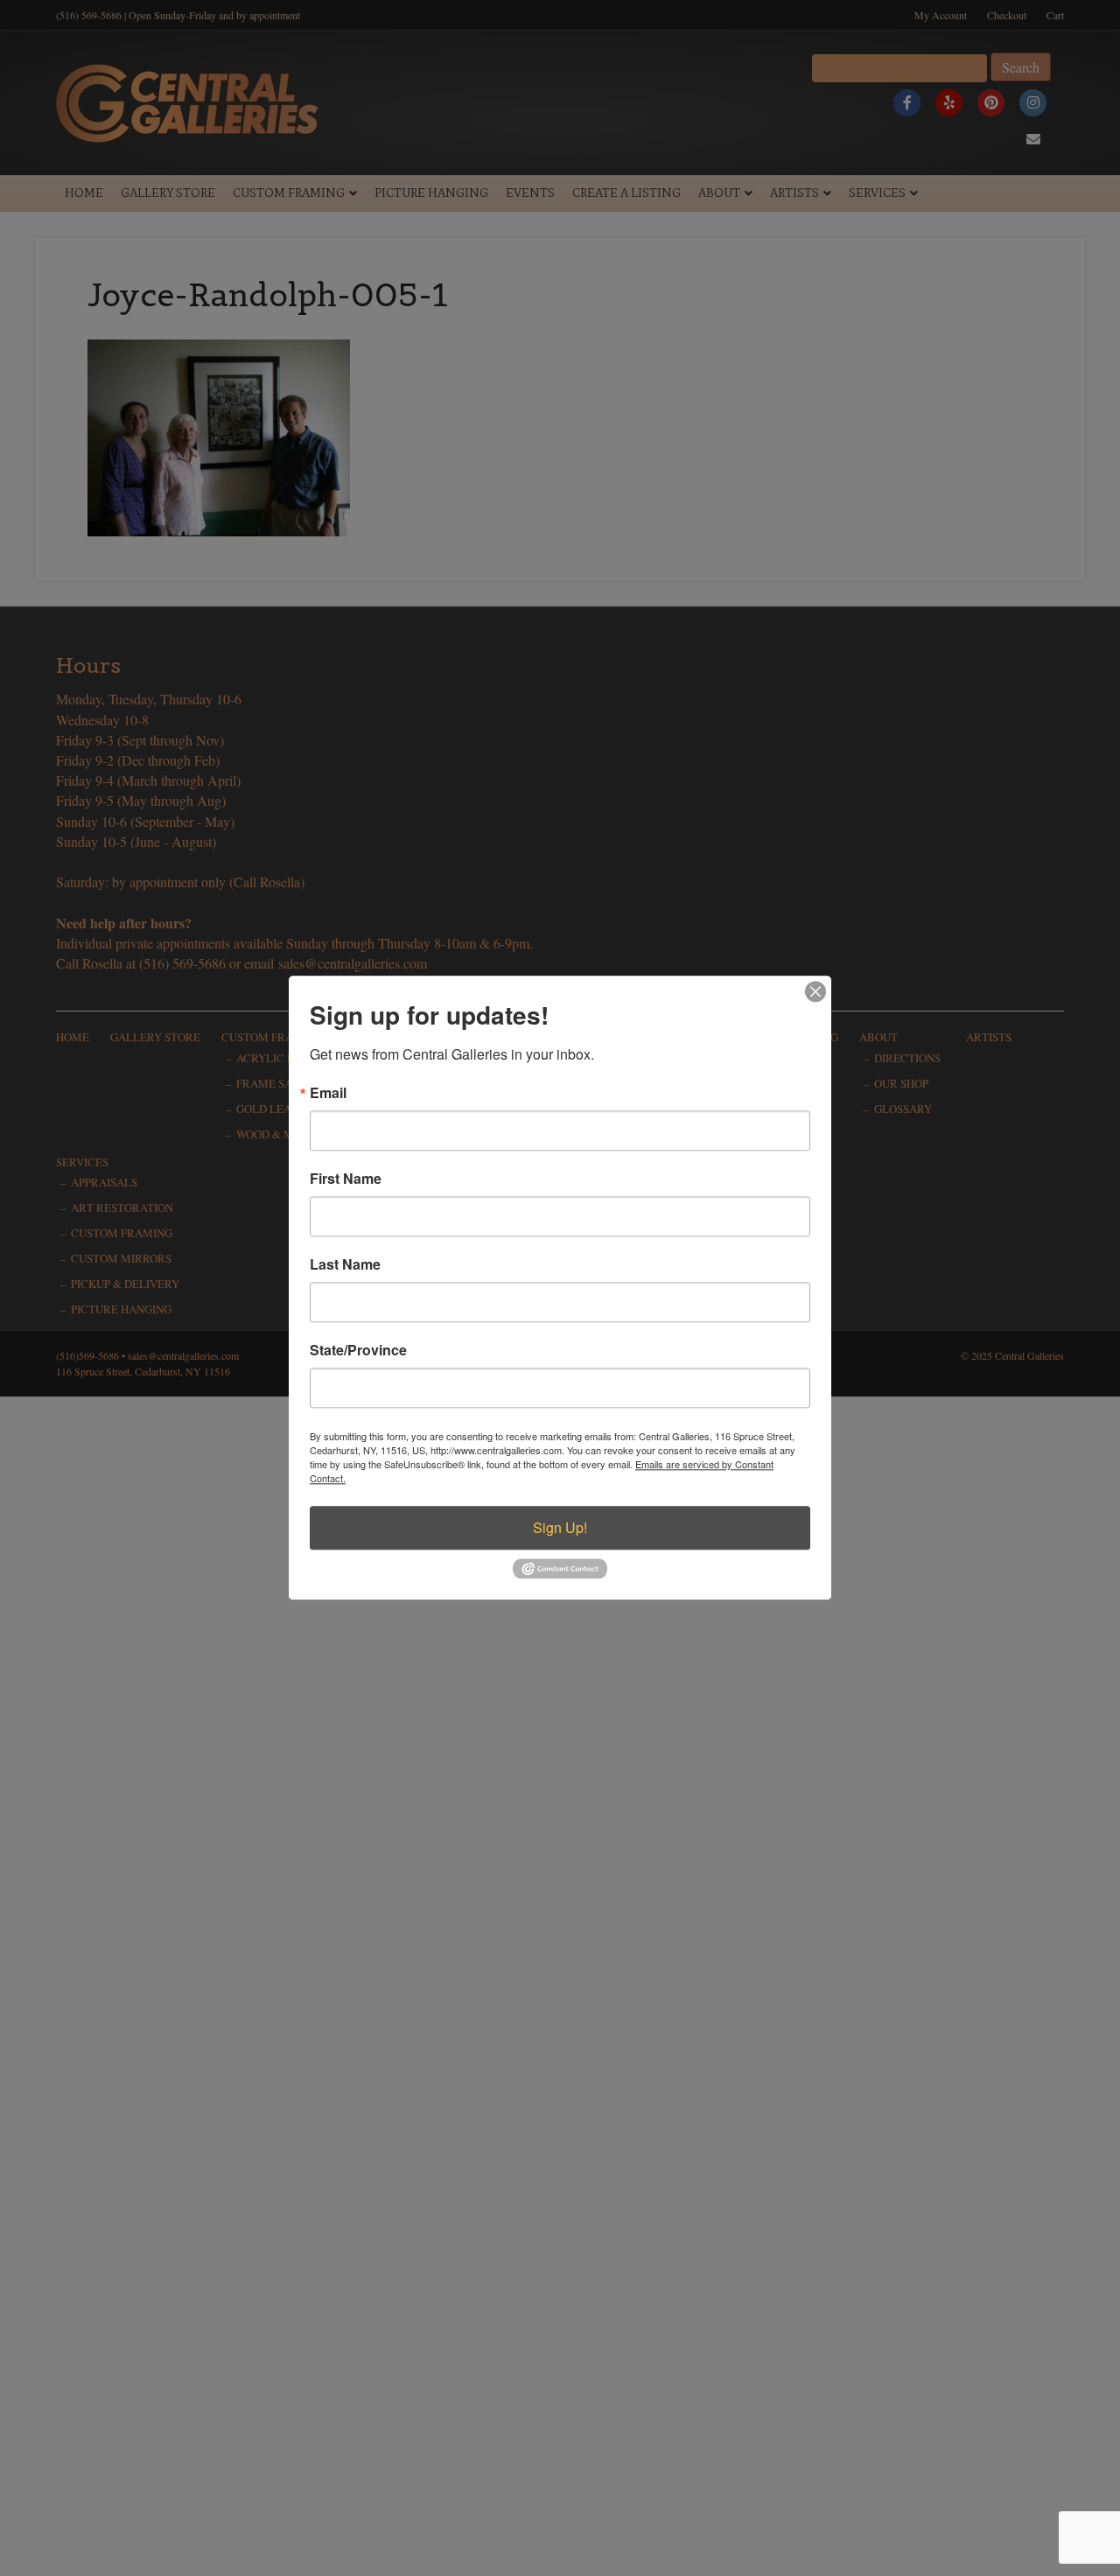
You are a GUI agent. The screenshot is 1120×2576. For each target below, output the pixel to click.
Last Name (345, 1264)
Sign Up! (560, 1527)
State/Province (358, 1350)
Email (328, 1093)
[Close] (815, 991)
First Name (346, 1179)
